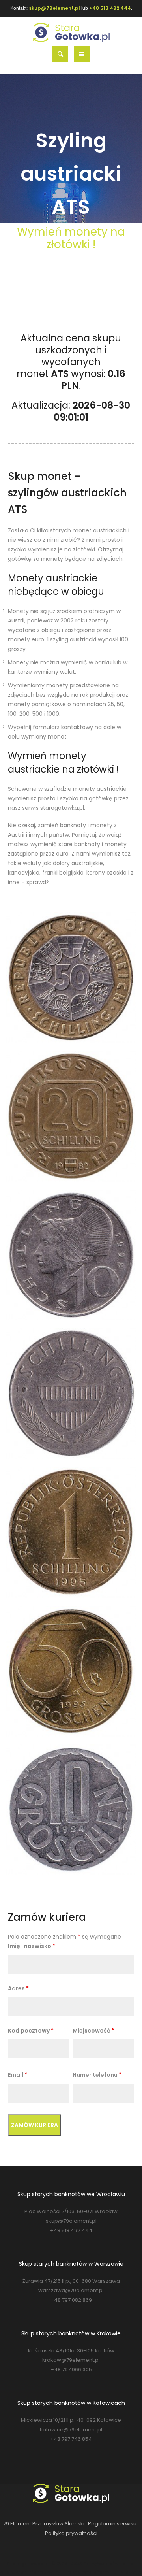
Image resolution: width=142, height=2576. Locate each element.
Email (18, 2075)
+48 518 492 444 (110, 8)
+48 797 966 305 (71, 2370)
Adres (18, 1988)
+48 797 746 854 (71, 2439)
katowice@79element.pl (71, 2430)
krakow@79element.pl (71, 2360)
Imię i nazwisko (32, 1946)
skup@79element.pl (54, 8)
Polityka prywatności (71, 2533)
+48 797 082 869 (71, 2300)
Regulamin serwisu (112, 2524)
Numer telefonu (97, 2075)
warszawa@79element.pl (71, 2290)
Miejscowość (93, 2031)
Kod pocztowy (31, 2031)
